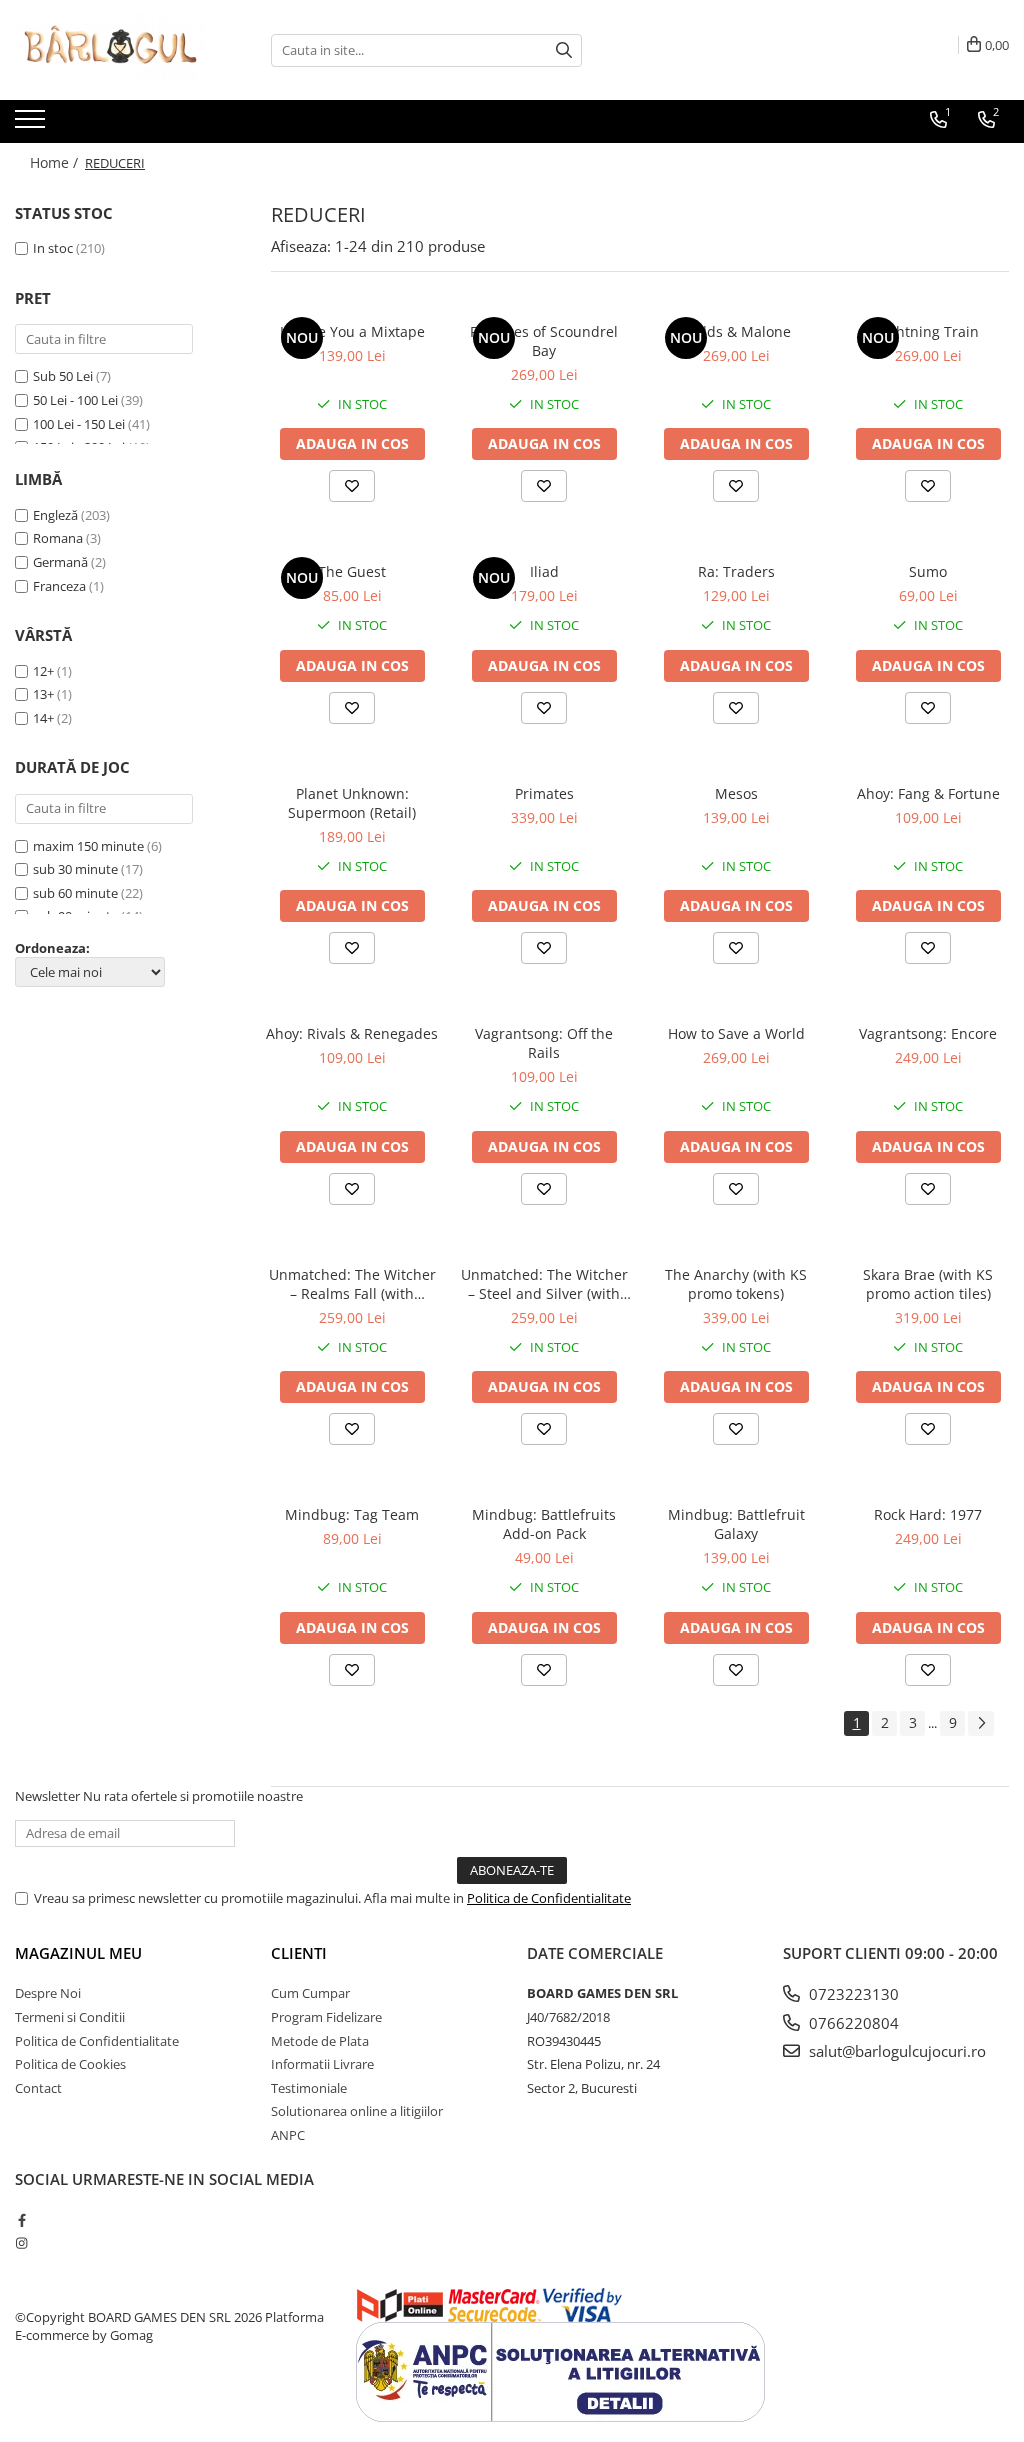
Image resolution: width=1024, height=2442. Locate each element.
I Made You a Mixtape (352, 331)
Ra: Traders (736, 571)
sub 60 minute (75, 893)
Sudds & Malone (736, 331)
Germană (60, 562)
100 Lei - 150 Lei (79, 424)
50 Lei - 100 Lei (75, 400)
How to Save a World (736, 1033)
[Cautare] (564, 50)
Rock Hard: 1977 (928, 1514)
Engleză (55, 515)
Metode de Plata (320, 2041)
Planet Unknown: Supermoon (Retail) (352, 803)
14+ (43, 718)
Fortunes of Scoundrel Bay (544, 341)
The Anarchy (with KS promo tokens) (736, 1284)
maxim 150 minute (88, 846)
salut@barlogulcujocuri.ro (895, 2051)
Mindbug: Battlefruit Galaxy (736, 1524)
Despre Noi (48, 1993)
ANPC (288, 2135)
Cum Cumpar (310, 1993)
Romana (58, 538)
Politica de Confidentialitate (549, 1898)
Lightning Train (928, 331)
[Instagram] (21, 2243)
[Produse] (32, 125)
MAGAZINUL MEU (78, 1953)
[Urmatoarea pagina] (981, 1723)
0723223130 (852, 1994)
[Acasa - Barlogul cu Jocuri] (115, 50)
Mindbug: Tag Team (352, 1514)
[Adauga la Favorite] (352, 486)
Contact (38, 2088)
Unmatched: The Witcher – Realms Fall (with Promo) (352, 1284)
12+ (43, 671)
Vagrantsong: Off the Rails (544, 1043)
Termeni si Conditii (70, 2017)
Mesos (736, 793)
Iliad (544, 571)
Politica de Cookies (70, 2064)
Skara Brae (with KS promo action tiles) (928, 1284)
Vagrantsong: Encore (928, 1033)
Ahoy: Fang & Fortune (928, 793)
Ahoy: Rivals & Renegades (352, 1033)
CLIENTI (299, 1953)
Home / (56, 162)
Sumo (928, 571)
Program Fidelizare (326, 2017)
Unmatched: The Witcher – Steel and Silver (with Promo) (544, 1284)
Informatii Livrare (322, 2064)
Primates (544, 793)
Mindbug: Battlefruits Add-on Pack (544, 1524)
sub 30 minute (75, 869)
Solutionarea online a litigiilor (357, 2111)
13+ (43, 694)
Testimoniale (309, 2088)
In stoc (53, 248)
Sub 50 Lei (63, 376)
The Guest (352, 571)
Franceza (59, 586)
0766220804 (852, 2023)
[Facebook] (21, 2220)
